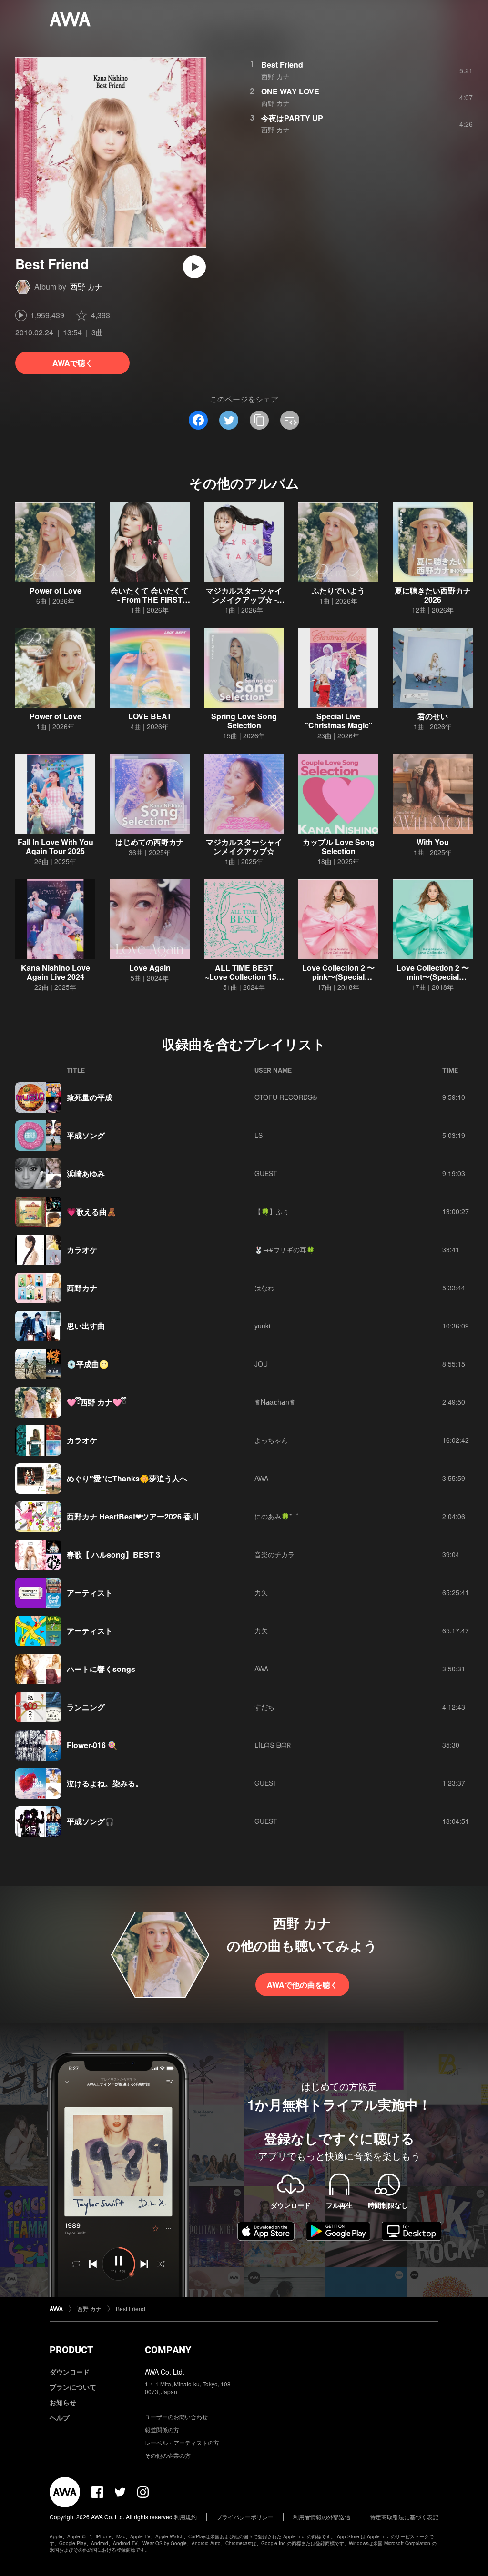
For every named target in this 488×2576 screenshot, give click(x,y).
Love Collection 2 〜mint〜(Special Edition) (433, 977)
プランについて (73, 2387)
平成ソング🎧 (91, 1821)
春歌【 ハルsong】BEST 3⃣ (114, 1555)
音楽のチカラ (274, 1554)
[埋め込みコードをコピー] (290, 420)
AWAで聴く (73, 363)
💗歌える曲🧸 (91, 1212)
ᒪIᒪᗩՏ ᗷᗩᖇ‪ (273, 1745)
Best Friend (282, 65)
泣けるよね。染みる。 (105, 1783)
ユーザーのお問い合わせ (176, 2417)
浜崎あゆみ (86, 1173)
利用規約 (185, 2517)
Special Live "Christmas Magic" (339, 721)
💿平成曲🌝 (88, 1364)
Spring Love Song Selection (244, 721)
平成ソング (86, 1135)
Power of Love (56, 590)
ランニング (86, 1707)
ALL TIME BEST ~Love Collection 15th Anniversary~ (244, 977)
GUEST (266, 1173)
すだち (264, 1707)
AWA (261, 1478)
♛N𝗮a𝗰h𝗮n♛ (275, 1402)
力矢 (261, 1592)
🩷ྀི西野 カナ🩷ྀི (96, 1402)
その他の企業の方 (168, 2455)
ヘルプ (60, 2417)
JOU (261, 1364)
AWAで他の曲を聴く (302, 1985)
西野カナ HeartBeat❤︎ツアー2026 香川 (133, 1516)
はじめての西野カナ (150, 842)
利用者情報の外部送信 (322, 2517)
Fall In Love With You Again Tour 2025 (56, 846)
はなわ (264, 1288)
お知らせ (63, 2402)
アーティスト (90, 1593)
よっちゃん (271, 1440)
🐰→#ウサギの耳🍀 (285, 1249)
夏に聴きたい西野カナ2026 (433, 595)
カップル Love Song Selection (339, 846)
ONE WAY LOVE (290, 91)
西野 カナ (86, 287)
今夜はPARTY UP (292, 118)
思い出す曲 (86, 1326)
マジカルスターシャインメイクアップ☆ (244, 846)
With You (433, 842)
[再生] (194, 267)
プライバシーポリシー (245, 2517)
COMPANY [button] (168, 2350)
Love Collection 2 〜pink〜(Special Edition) (338, 977)
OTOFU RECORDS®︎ (286, 1097)
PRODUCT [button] (71, 2350)
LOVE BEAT (150, 716)
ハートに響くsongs (101, 1669)
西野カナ (82, 1288)
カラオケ (82, 1250)
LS (259, 1135)
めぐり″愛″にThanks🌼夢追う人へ (127, 1478)
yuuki (262, 1326)
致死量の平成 (90, 1097)
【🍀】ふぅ (272, 1211)
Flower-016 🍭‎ (92, 1745)
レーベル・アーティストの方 (182, 2442)
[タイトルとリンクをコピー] (259, 420)
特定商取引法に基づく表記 (404, 2517)
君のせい (433, 716)
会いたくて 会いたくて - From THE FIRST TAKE (150, 599)
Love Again (150, 968)
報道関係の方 (162, 2430)
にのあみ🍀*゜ (276, 1516)
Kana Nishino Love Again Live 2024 (56, 972)
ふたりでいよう (338, 590)
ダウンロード (70, 2372)
